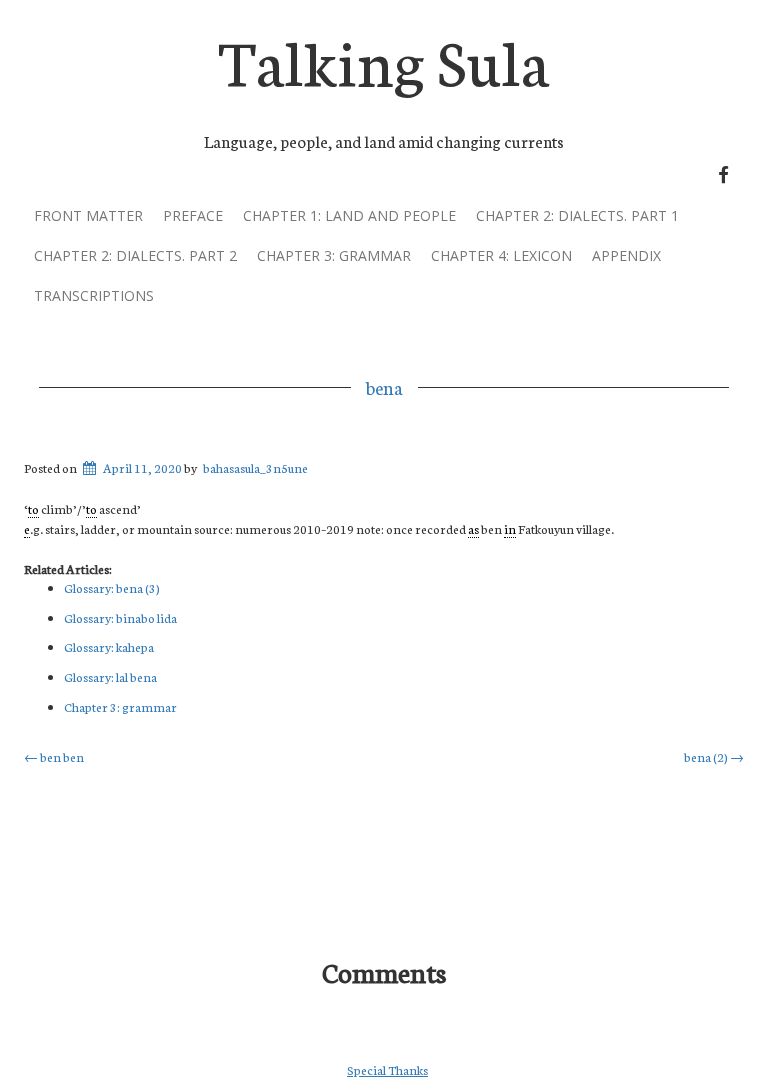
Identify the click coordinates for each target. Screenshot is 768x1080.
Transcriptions (94, 295)
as (473, 528)
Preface (193, 215)
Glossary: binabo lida (120, 617)
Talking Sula (384, 58)
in (510, 528)
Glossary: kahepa (109, 646)
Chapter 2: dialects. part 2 (135, 255)
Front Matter (88, 215)
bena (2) (714, 756)
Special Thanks (387, 1069)
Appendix (626, 255)
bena (384, 387)
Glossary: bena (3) (112, 587)
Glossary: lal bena (110, 676)
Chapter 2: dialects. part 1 (577, 215)
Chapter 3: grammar (334, 255)
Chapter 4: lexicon (501, 255)
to (33, 508)
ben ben (54, 756)
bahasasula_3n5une (255, 467)
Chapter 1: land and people (349, 215)
